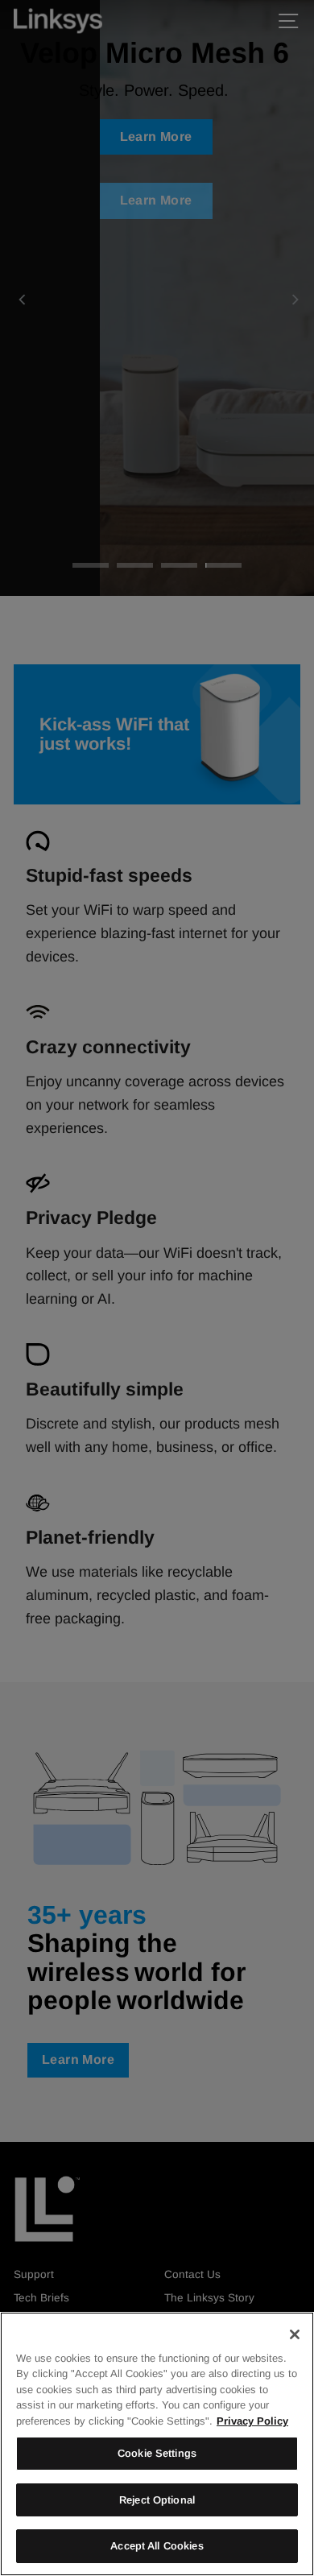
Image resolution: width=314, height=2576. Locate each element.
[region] (157, 2444)
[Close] (295, 2334)
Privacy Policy (252, 2421)
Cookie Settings (157, 2453)
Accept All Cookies (157, 2546)
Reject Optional (157, 2500)
